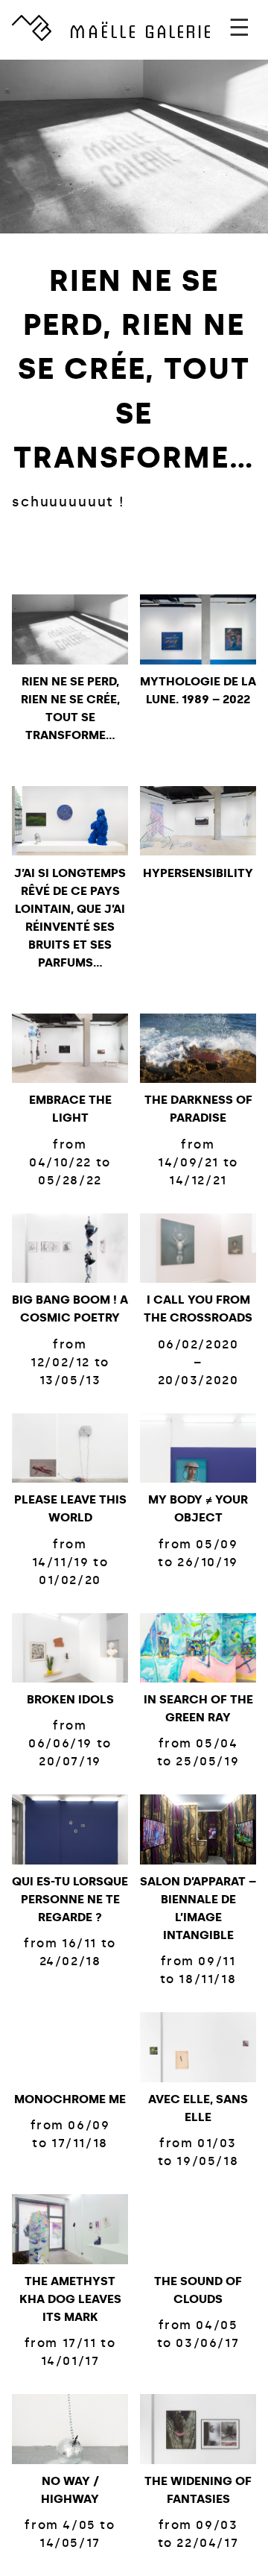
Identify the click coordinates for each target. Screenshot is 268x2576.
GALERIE (141, 30)
